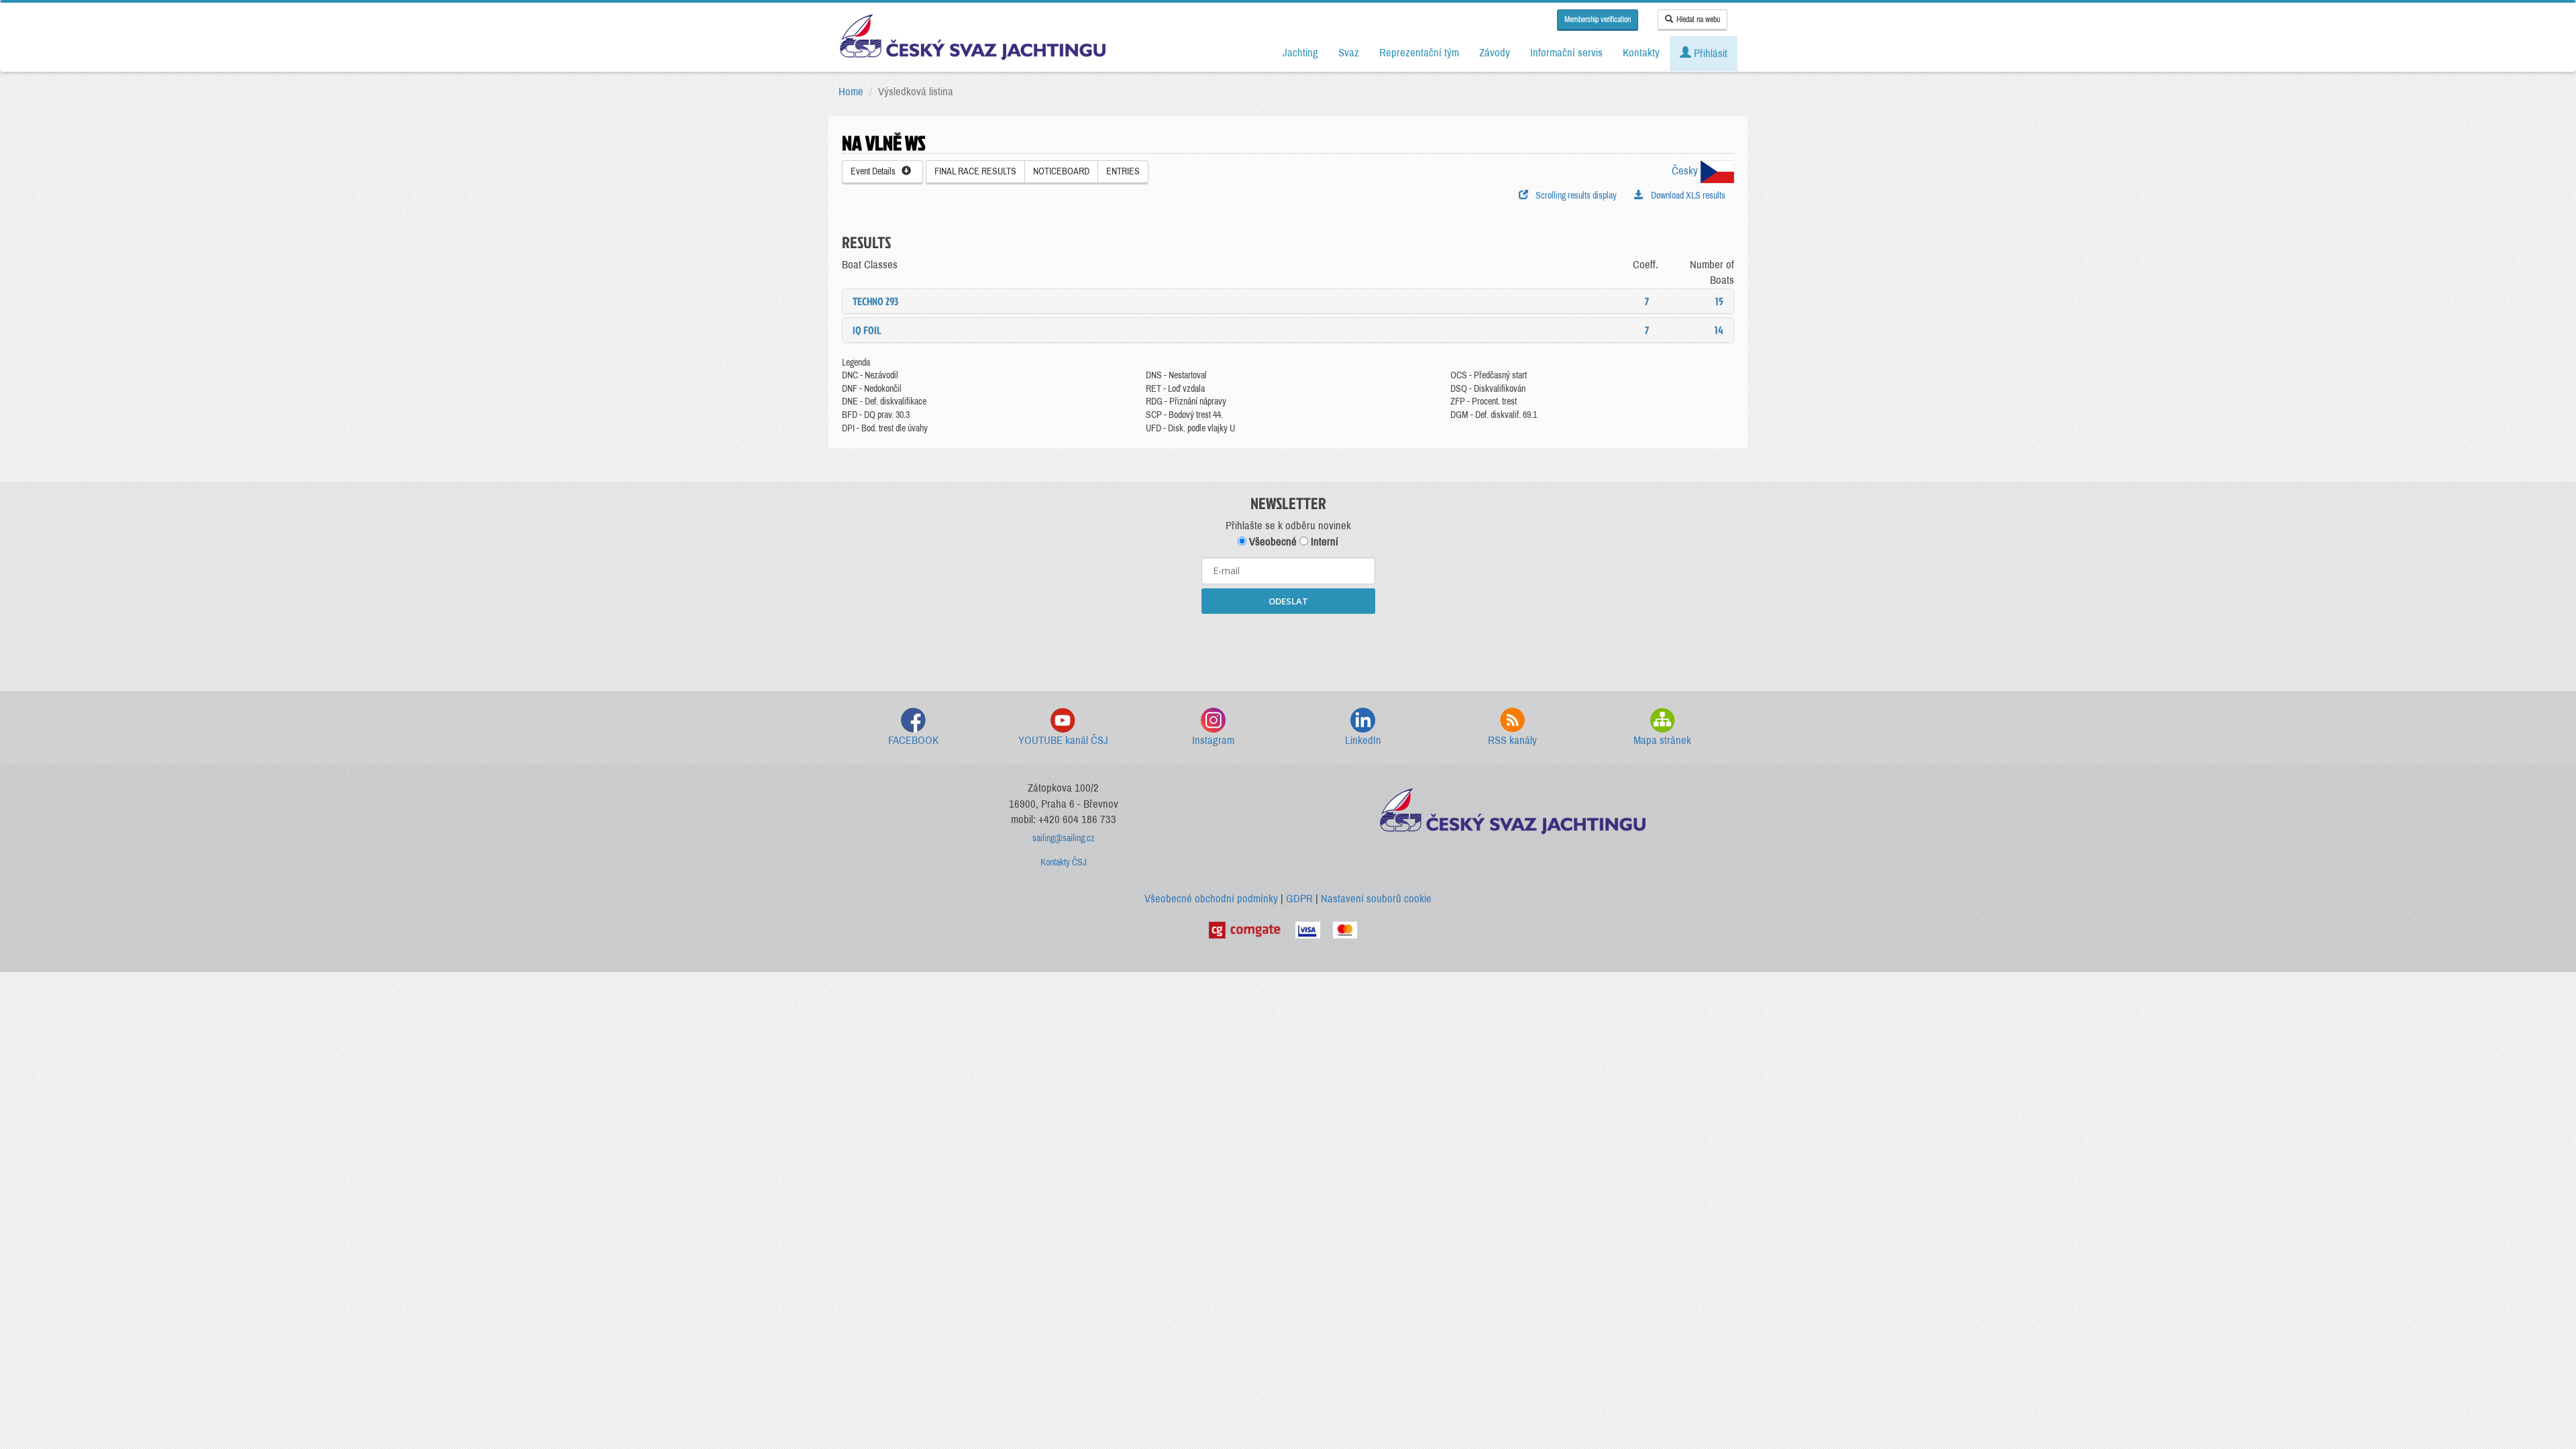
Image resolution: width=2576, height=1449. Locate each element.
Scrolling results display (1574, 196)
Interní (1323, 542)
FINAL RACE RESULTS (975, 171)
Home (851, 92)
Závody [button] (1495, 53)
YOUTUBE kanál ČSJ (1063, 740)
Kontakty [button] (1641, 53)
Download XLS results (1686, 196)
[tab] (1288, 301)
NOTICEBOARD (1061, 171)
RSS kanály (1512, 740)
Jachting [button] (1300, 53)
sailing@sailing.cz (1064, 838)
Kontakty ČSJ (1064, 862)
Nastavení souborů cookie (1376, 899)
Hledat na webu (1698, 19)
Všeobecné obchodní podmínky (1211, 899)
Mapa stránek (1662, 740)
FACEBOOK (913, 740)
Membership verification (1598, 19)
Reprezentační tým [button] (1419, 53)
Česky (1686, 171)
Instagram (1213, 740)
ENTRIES (1123, 171)
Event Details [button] (876, 171)
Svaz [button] (1349, 53)
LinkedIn (1363, 740)
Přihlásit (1709, 53)
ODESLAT (1288, 601)
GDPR (1299, 899)
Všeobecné (1272, 542)
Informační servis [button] (1566, 53)
